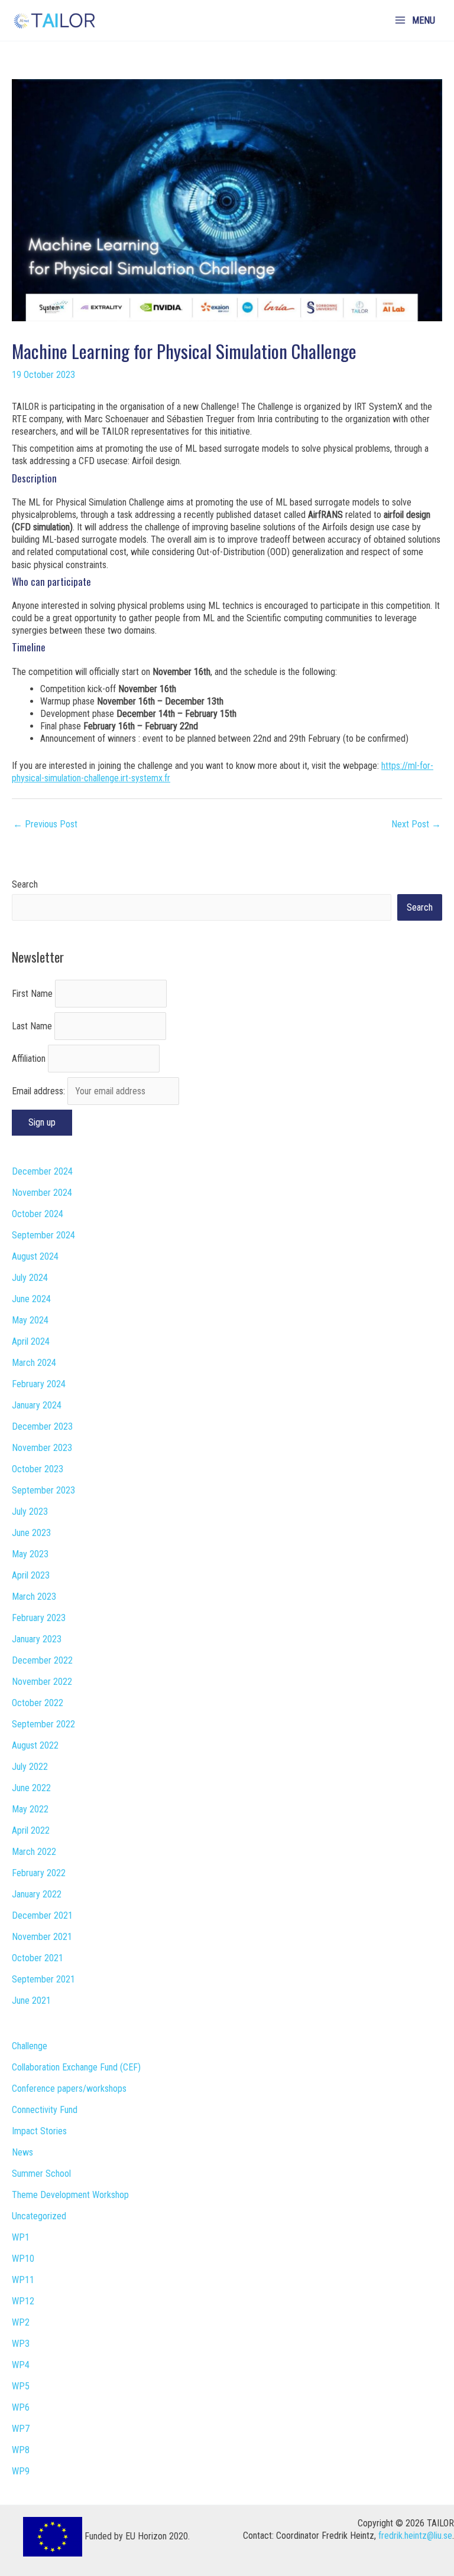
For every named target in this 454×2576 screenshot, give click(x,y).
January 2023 (37, 1639)
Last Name (32, 1026)
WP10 (23, 2259)
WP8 (21, 2450)
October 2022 (38, 1703)
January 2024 (37, 1405)
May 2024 (30, 1320)
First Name (32, 994)
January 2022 (37, 1894)
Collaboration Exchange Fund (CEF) (76, 2067)
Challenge (30, 2046)
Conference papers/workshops (69, 2088)
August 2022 (35, 1745)
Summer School (41, 2174)
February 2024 (39, 1384)
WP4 (21, 2365)
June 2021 (31, 2001)
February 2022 (39, 1873)
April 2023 (31, 1575)
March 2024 (34, 1363)
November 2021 (42, 1937)
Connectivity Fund (45, 2110)
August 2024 (35, 1256)
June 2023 (31, 1533)
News (22, 2152)
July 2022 (30, 1767)
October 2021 (38, 1958)
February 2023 (39, 1618)
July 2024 (30, 1278)
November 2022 (42, 1682)
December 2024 (42, 1171)
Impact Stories (39, 2131)
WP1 (21, 2237)
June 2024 (31, 1299)
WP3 (21, 2344)
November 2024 (42, 1193)
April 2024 (31, 1341)
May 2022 (30, 1809)
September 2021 (43, 1979)
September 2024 (43, 1235)
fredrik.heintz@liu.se (415, 2536)
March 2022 (34, 1852)
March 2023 (34, 1597)
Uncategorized (39, 2216)
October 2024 (38, 1214)
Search (25, 884)
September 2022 (43, 1724)
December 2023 (42, 1426)
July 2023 (30, 1512)
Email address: (40, 1091)
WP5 (21, 2386)
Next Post (416, 824)
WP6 (21, 2407)
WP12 (23, 2301)
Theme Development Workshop (70, 2195)
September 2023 (43, 1490)
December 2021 (42, 1915)
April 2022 (31, 1830)
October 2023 (38, 1469)
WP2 (21, 2322)
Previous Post (45, 824)
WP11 (23, 2280)
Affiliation (29, 1059)
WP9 (21, 2471)
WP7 (21, 2429)
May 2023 (30, 1554)
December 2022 (42, 1660)
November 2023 (42, 1448)
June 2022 (31, 1788)
